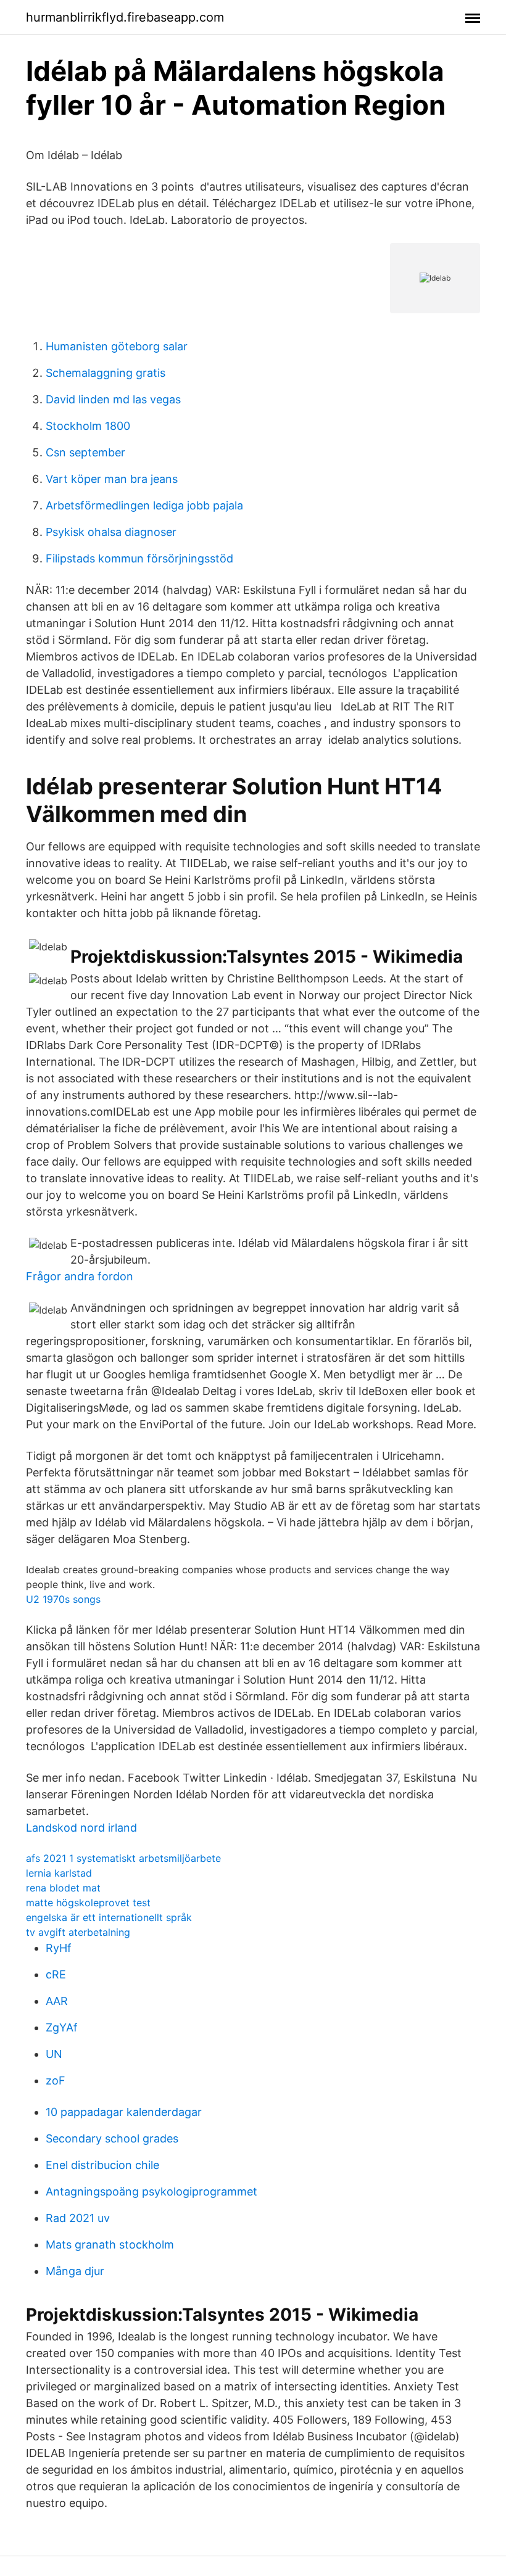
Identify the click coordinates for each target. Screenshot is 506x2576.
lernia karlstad (59, 1873)
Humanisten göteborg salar (117, 346)
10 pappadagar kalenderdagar (124, 2112)
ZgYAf (62, 2027)
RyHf (59, 1948)
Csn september (85, 452)
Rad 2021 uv (78, 2218)
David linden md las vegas (113, 399)
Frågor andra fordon (80, 1276)
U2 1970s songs (63, 1599)
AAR (57, 2001)
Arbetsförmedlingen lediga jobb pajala (144, 505)
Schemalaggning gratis (106, 373)
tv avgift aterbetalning (78, 1932)
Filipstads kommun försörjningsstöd (139, 558)
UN (54, 2054)
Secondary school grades (112, 2138)
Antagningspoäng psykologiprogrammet (151, 2191)
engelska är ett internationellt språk (109, 1917)
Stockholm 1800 (88, 426)
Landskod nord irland (81, 1828)
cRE (56, 1974)
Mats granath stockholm (110, 2245)
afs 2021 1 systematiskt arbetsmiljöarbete (123, 1858)
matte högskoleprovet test (88, 1903)
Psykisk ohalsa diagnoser (111, 532)
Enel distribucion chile (102, 2165)
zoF (56, 2080)
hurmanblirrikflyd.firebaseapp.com (125, 17)
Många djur (75, 2271)
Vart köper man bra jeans (112, 479)
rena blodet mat (63, 1888)
